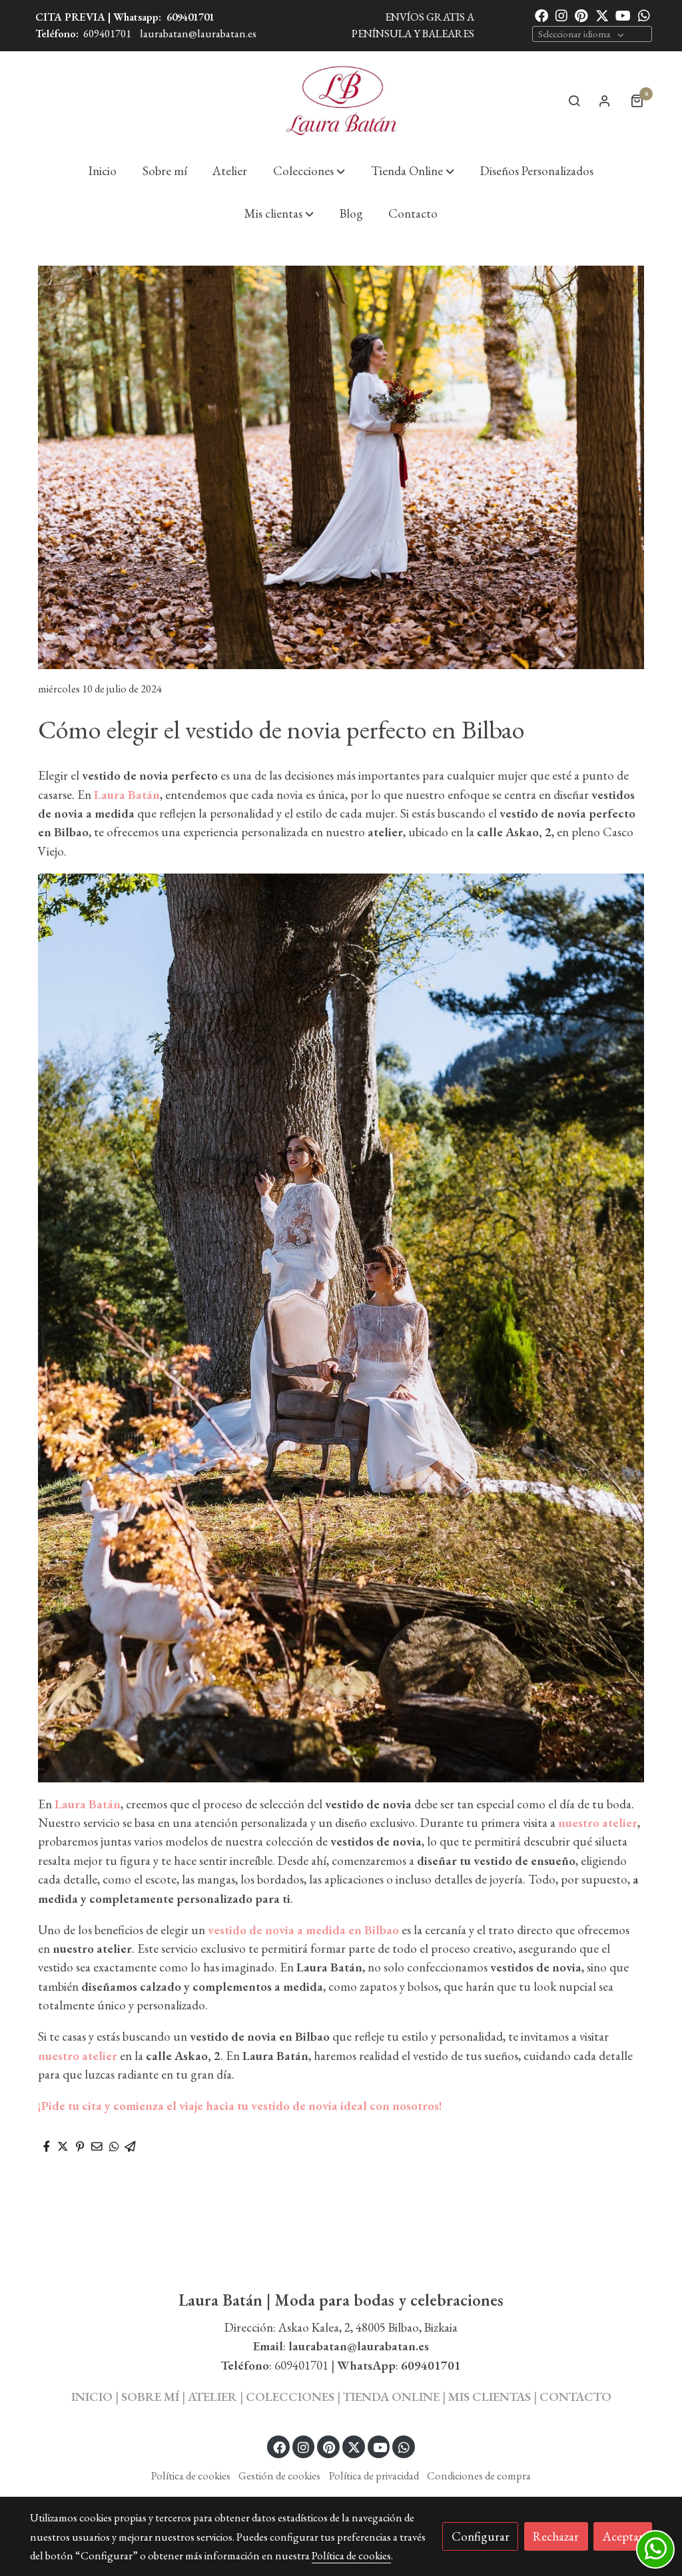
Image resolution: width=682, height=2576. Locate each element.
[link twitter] (602, 15)
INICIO (92, 2397)
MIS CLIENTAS (491, 2397)
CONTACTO (575, 2397)
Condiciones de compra (479, 2475)
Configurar (481, 2536)
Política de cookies (191, 2475)
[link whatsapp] (644, 15)
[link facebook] (541, 15)
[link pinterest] (581, 15)
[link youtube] (623, 15)
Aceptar (623, 2536)
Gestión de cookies (279, 2475)
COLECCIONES (291, 2397)
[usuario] (605, 101)
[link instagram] (561, 15)
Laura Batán (88, 1804)
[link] (341, 101)
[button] (309, 171)
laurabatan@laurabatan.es (198, 33)
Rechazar (556, 2536)
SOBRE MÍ (150, 2397)
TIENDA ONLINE (391, 2397)
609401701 (190, 17)
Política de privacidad (374, 2475)
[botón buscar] (574, 101)
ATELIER (212, 2397)
